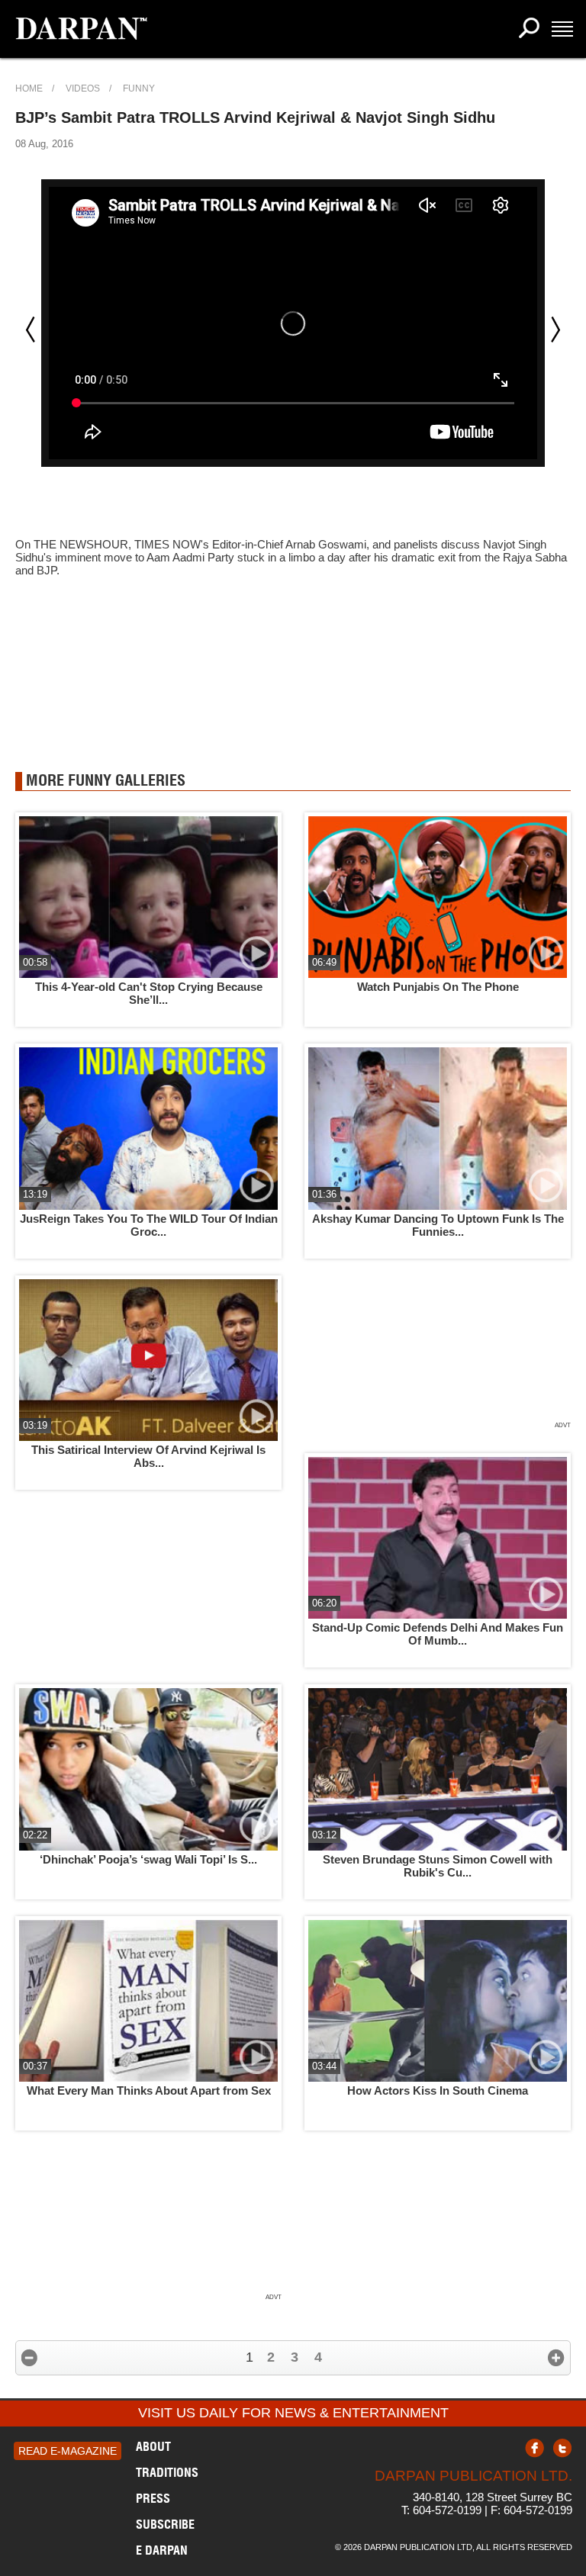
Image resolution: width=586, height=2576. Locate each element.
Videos (83, 88)
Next (555, 330)
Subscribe (165, 2524)
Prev (31, 330)
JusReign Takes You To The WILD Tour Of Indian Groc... (149, 1225)
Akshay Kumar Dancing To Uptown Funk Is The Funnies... (438, 1225)
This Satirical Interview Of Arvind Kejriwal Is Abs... (148, 1456)
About (153, 2446)
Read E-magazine (68, 2451)
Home (29, 88)
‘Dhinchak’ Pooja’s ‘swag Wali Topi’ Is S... (148, 1859)
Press (153, 2498)
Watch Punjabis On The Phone (438, 987)
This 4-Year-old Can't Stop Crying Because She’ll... (149, 993)
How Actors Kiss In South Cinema (438, 2090)
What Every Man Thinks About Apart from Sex (149, 2090)
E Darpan (162, 2550)
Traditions (167, 2472)
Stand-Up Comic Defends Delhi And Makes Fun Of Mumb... (438, 1634)
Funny (139, 88)
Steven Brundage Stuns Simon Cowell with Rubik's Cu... (438, 1866)
